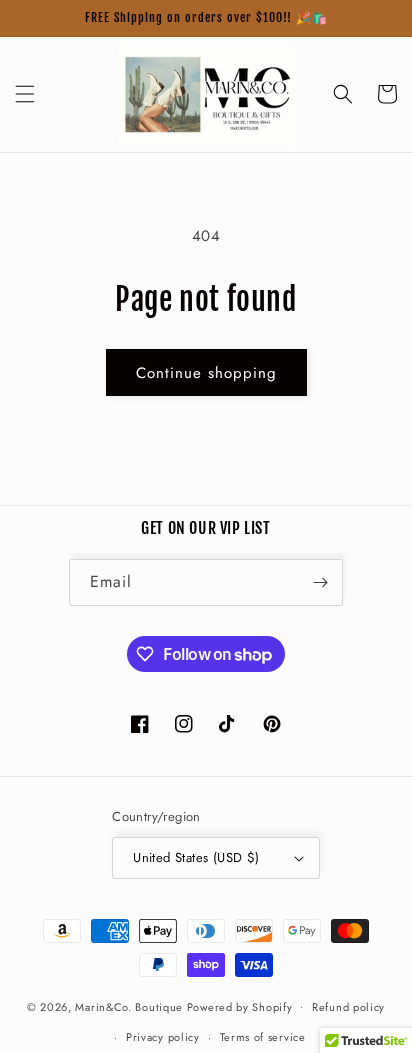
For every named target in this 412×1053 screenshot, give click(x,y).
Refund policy (348, 1007)
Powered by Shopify (240, 1006)
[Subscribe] (320, 582)
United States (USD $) (196, 857)
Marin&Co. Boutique (129, 1006)
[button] (25, 94)
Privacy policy (163, 1037)
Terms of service (263, 1037)
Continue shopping (206, 373)
